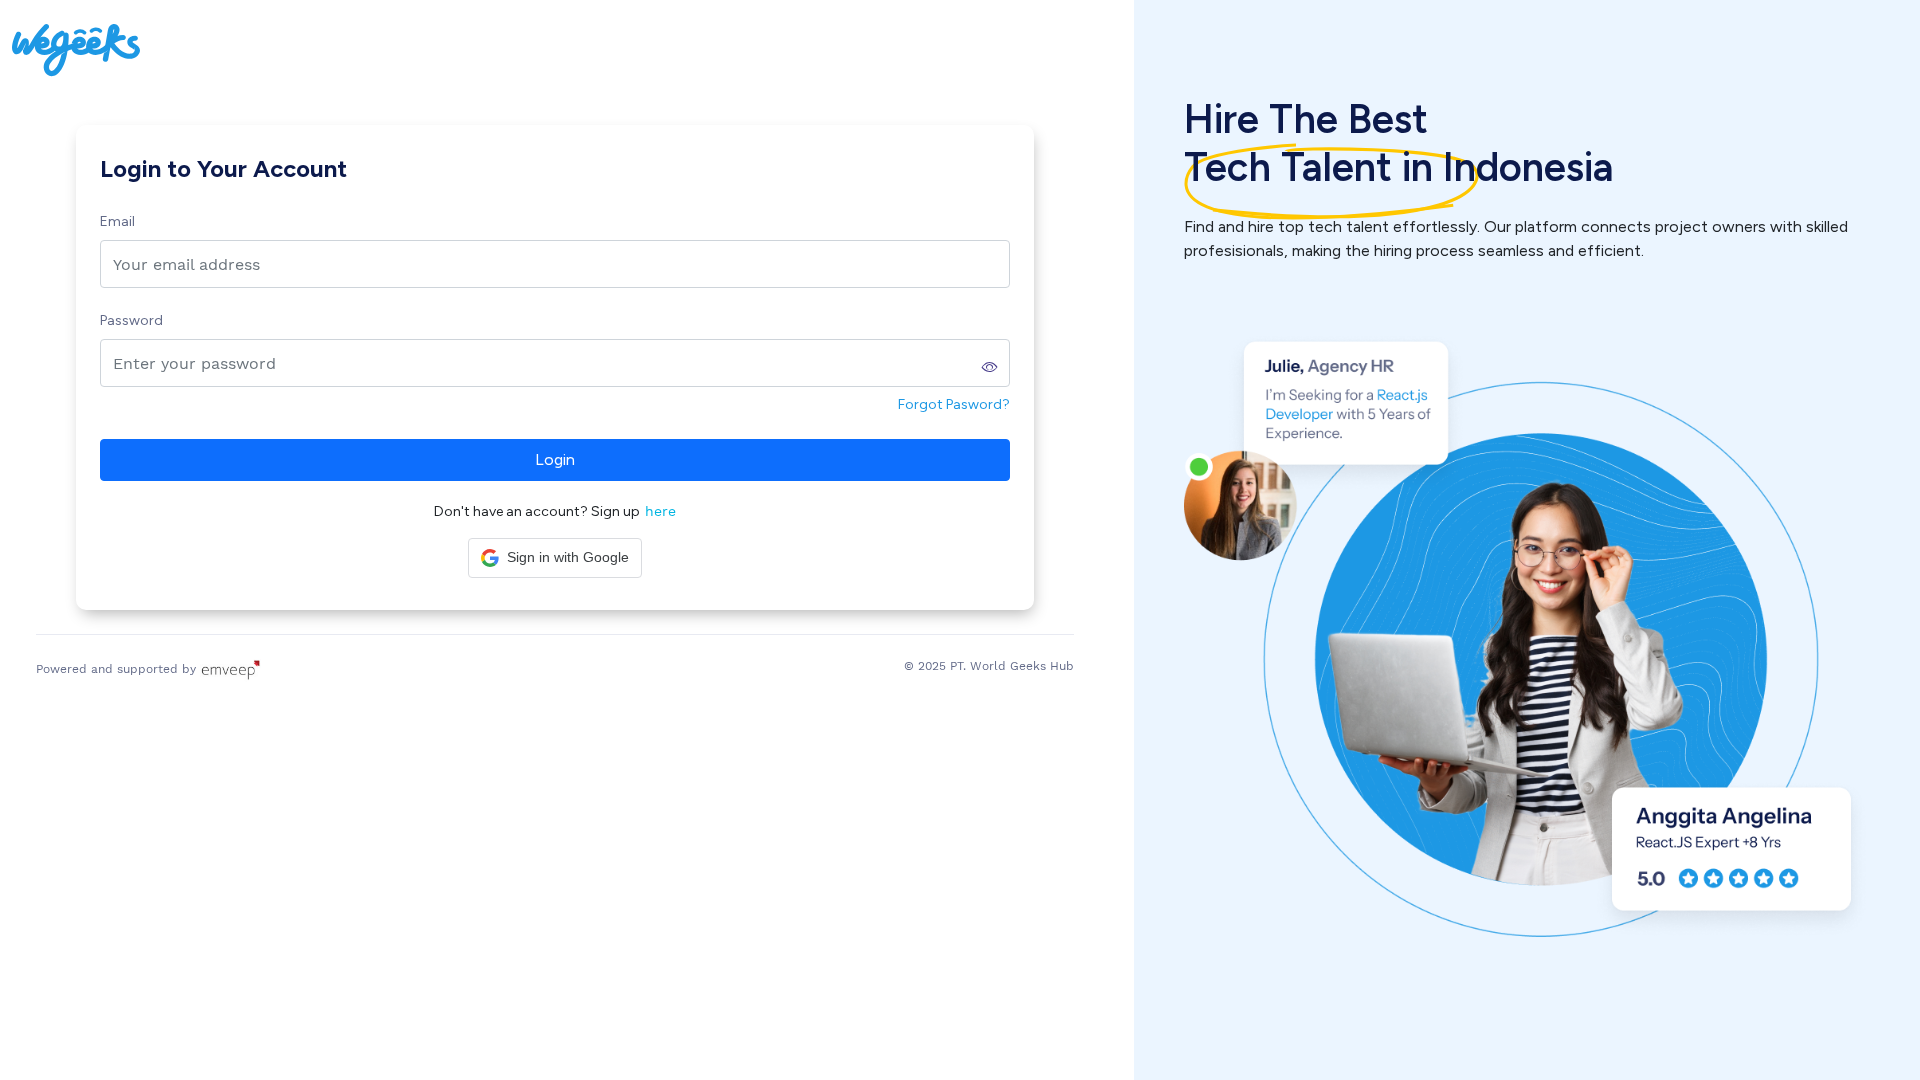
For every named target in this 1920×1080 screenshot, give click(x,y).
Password (131, 320)
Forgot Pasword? (954, 404)
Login (555, 459)
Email (117, 221)
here (660, 511)
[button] (555, 558)
